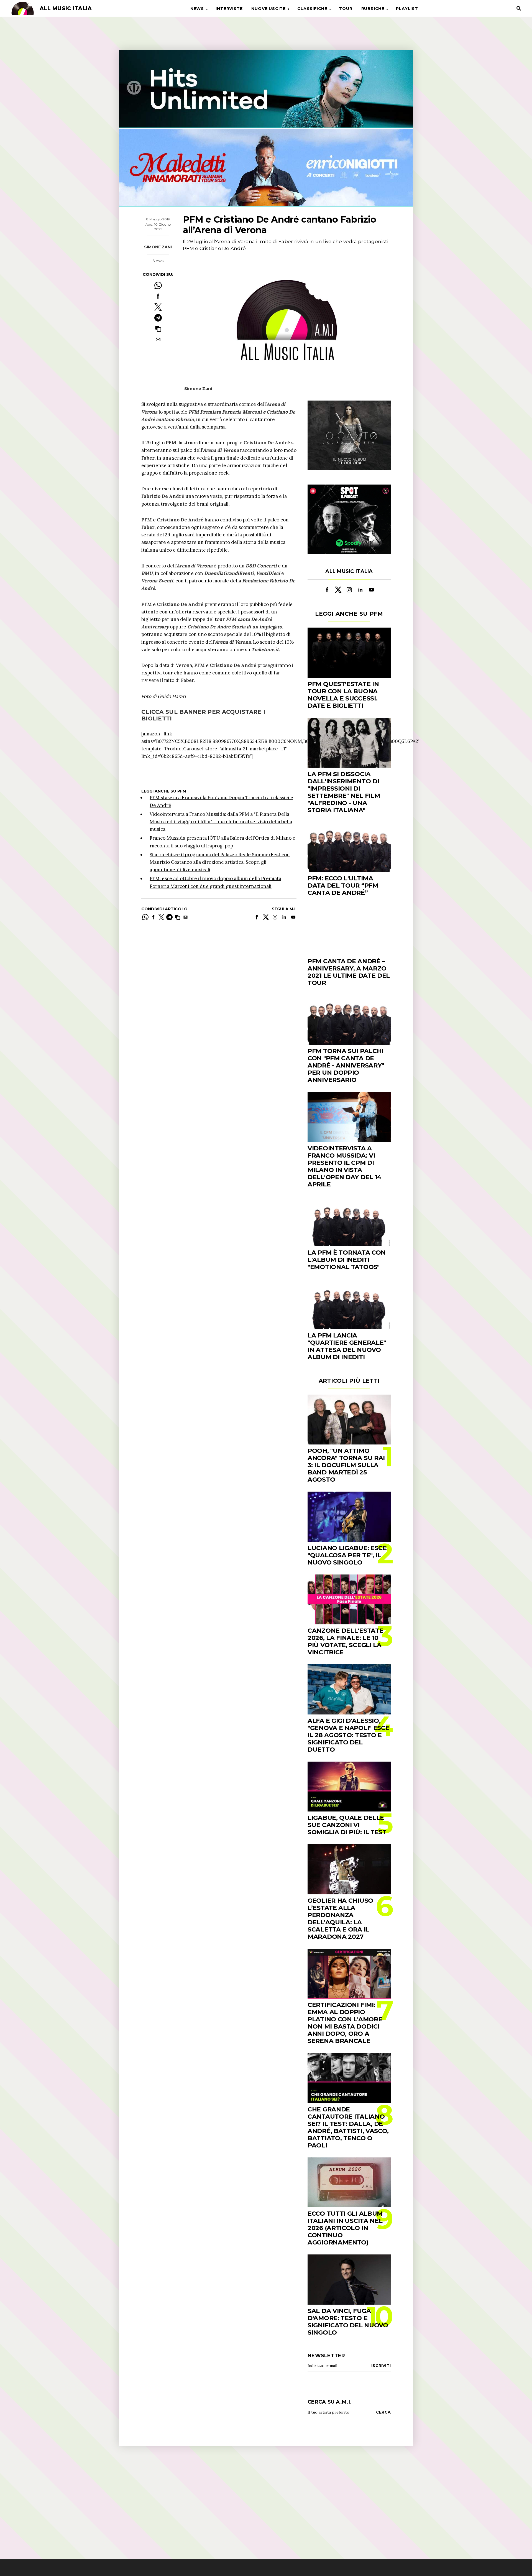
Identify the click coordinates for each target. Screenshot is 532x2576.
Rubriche (373, 9)
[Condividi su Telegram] (158, 318)
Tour (346, 9)
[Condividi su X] (158, 307)
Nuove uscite (268, 9)
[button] (158, 329)
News (197, 9)
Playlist (407, 9)
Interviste (229, 9)
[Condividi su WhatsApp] (158, 285)
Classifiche (312, 9)
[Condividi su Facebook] (158, 296)
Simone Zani (158, 247)
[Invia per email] (158, 339)
